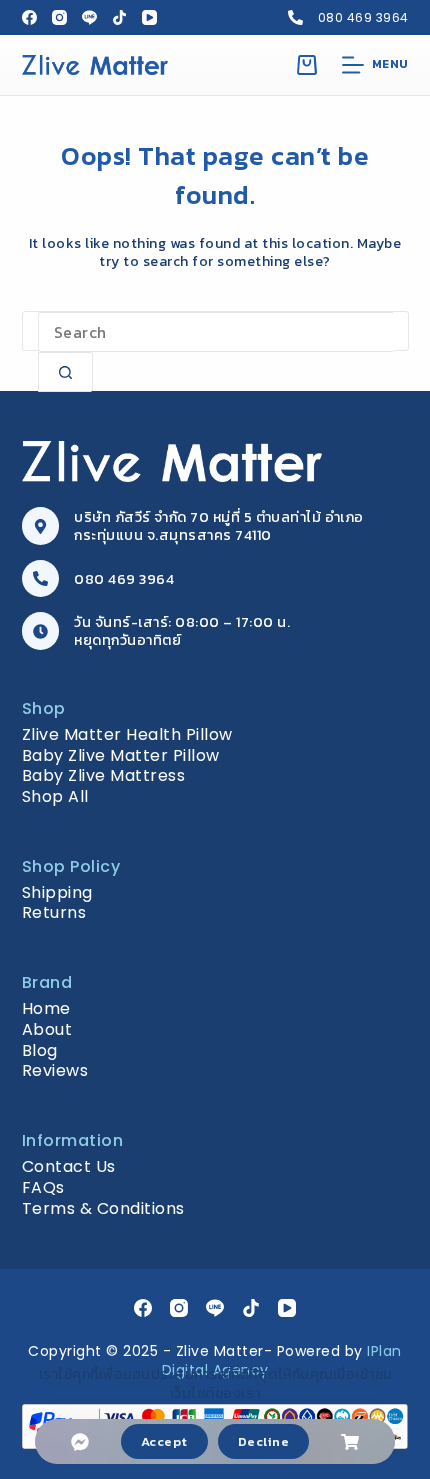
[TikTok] (119, 17)
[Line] (89, 17)
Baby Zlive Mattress (104, 775)
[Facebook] (29, 17)
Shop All (55, 796)
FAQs (43, 1187)
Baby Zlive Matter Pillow (121, 755)
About (47, 1029)
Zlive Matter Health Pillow (127, 734)
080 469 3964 (363, 17)
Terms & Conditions (103, 1208)
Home (46, 1008)
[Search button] (65, 372)
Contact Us (69, 1166)
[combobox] (215, 332)
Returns (54, 912)
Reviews (55, 1070)
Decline (264, 1441)
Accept (164, 1441)
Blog (40, 1050)
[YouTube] (149, 17)
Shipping (57, 892)
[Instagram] (59, 17)
